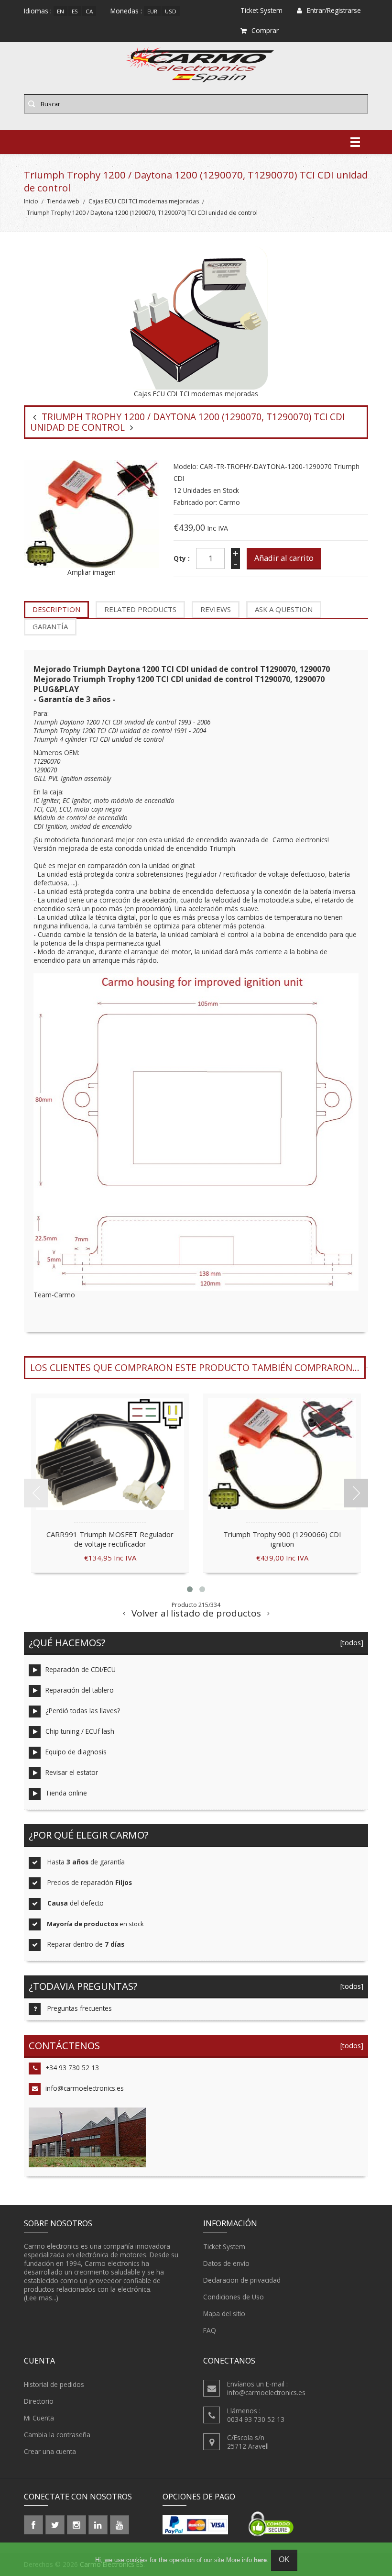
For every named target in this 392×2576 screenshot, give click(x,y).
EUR (152, 11)
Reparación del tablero (80, 1690)
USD (171, 11)
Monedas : (126, 11)
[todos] (350, 1643)
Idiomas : (38, 11)
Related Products (140, 609)
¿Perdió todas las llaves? (83, 1711)
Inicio (31, 201)
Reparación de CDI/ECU (81, 1669)
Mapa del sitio (224, 2314)
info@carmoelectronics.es (85, 2088)
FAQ (210, 2330)
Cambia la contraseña (57, 2435)
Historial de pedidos (54, 2384)
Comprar (265, 30)
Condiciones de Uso (234, 2297)
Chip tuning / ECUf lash (80, 1731)
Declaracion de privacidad (242, 2280)
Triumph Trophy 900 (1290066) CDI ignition (282, 1539)
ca (89, 11)
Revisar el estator (72, 1772)
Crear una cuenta (50, 2451)
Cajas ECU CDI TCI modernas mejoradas (144, 201)
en (60, 11)
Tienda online (66, 1793)
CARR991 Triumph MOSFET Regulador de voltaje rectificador (110, 1539)
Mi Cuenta (39, 2418)
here (260, 2560)
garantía (50, 626)
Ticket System (224, 2247)
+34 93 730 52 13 (72, 2068)
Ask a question (284, 609)
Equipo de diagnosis (76, 1752)
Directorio (39, 2401)
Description (56, 609)
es (75, 11)
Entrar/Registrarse (334, 10)
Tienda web (63, 201)
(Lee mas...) (41, 2298)
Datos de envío (226, 2263)
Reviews (216, 609)
